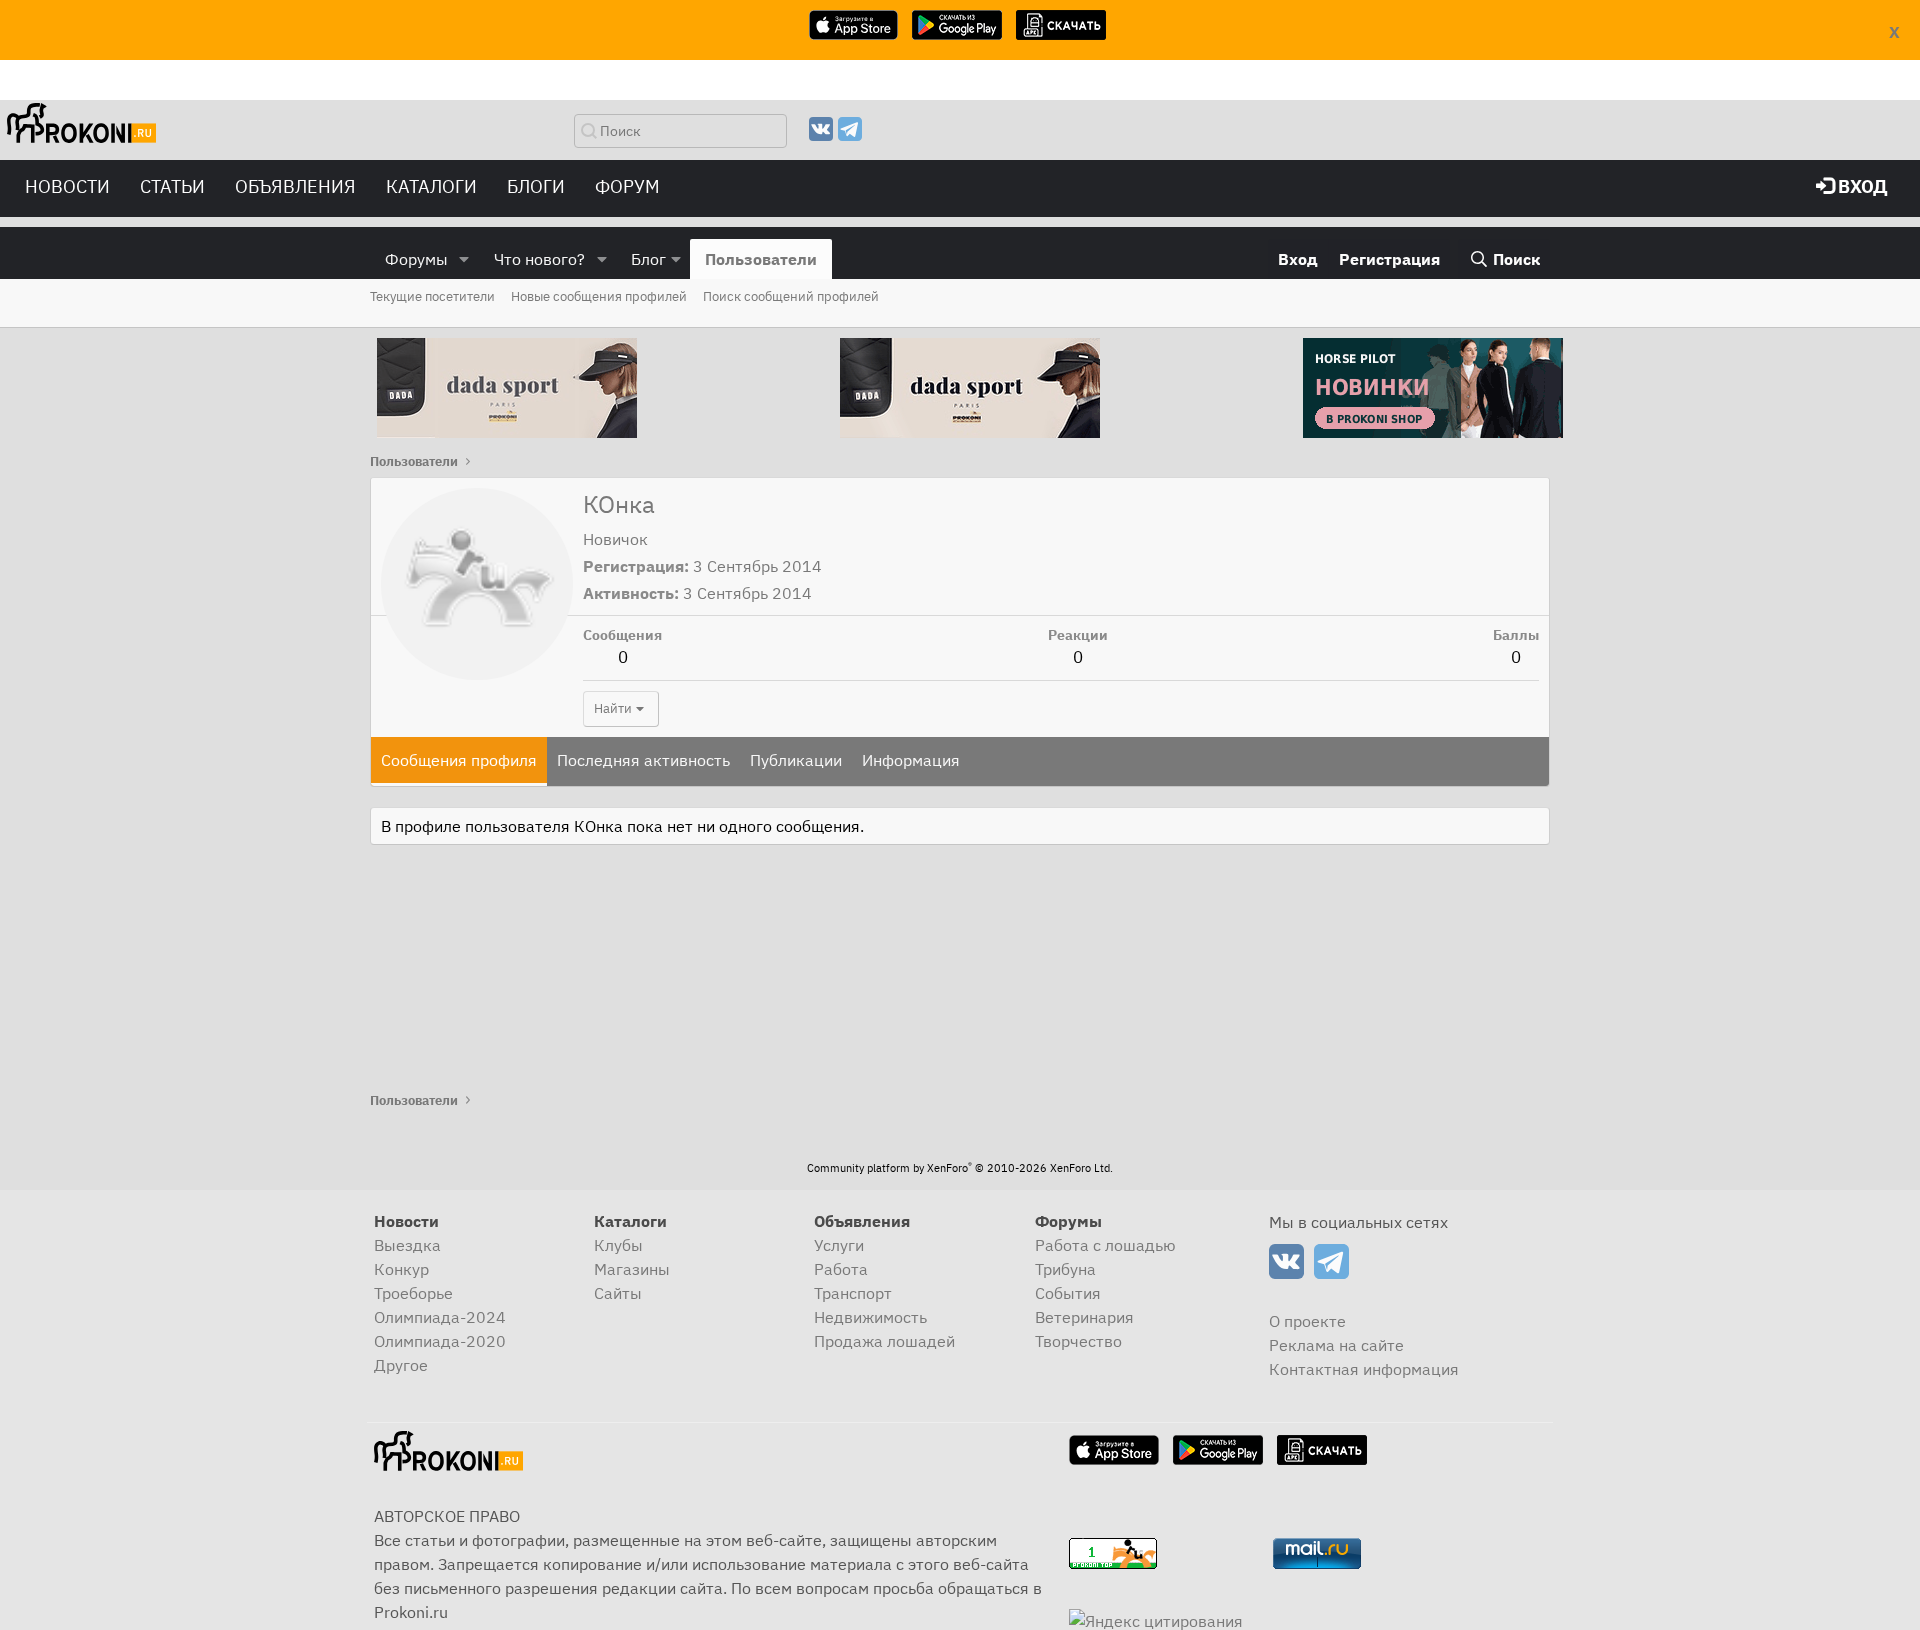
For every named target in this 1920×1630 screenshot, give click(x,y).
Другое (401, 1365)
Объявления (295, 186)
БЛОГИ (536, 186)
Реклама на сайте (1336, 1345)
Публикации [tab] (796, 760)
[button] (464, 259)
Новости (67, 186)
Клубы (618, 1245)
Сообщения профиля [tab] (459, 760)
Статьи (172, 186)
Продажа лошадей (884, 1341)
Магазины (632, 1269)
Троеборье (413, 1293)
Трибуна (1065, 1269)
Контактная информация (1364, 1369)
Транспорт (853, 1293)
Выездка (407, 1245)
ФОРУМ (627, 186)
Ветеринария (1084, 1317)
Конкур (401, 1269)
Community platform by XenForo (960, 1168)
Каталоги (431, 186)
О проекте (1307, 1321)
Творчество (1078, 1341)
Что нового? (539, 259)
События (1068, 1293)
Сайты (618, 1293)
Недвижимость (870, 1317)
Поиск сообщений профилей (791, 296)
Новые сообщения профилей (599, 296)
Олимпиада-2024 (440, 1317)
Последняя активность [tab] (643, 760)
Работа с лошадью (1105, 1245)
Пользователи (761, 259)
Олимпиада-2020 (440, 1341)
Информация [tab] (911, 760)
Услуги (839, 1245)
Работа (841, 1269)
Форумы (416, 259)
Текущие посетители (432, 296)
